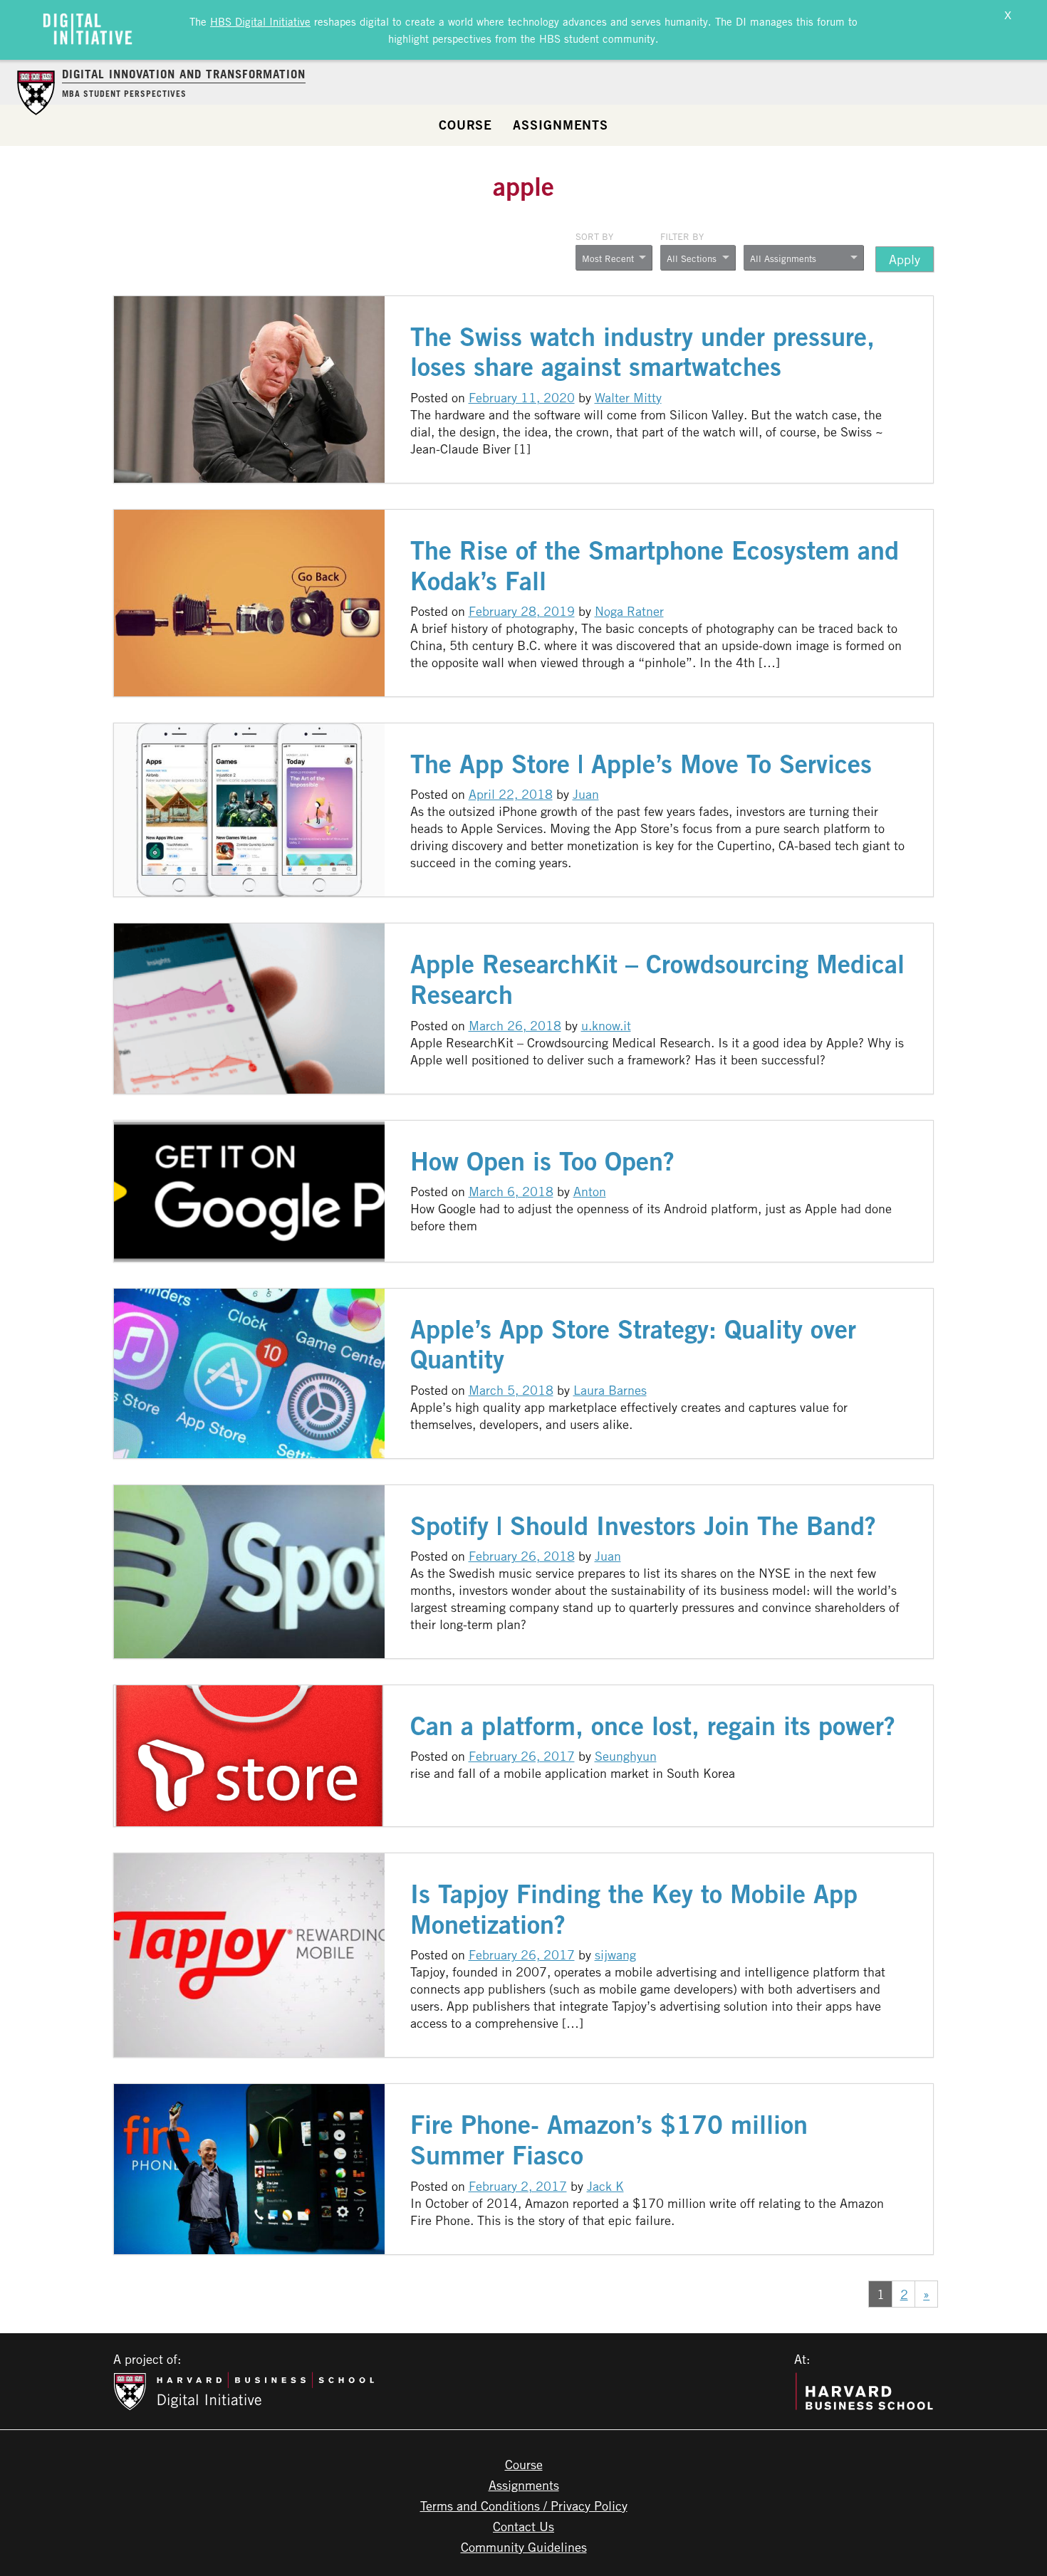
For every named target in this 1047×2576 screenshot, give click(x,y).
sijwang (615, 1954)
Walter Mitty (628, 397)
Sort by (594, 236)
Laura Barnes (610, 1390)
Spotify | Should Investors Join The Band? (643, 1525)
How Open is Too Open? (542, 1161)
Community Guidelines (524, 2547)
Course (465, 125)
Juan (586, 794)
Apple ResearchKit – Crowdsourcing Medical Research (657, 979)
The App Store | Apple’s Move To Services (641, 764)
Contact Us (523, 2526)
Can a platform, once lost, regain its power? (653, 1726)
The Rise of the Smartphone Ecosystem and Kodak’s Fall (655, 565)
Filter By (682, 236)
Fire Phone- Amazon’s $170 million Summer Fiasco (609, 2140)
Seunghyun (626, 1756)
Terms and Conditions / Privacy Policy (524, 2506)
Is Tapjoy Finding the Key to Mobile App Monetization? (634, 1909)
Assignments (561, 125)
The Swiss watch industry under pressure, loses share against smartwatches (642, 352)
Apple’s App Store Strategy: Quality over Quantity (633, 1344)
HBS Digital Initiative (260, 21)
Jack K (605, 2186)
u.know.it (606, 1025)
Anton (590, 1191)
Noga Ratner (629, 611)
